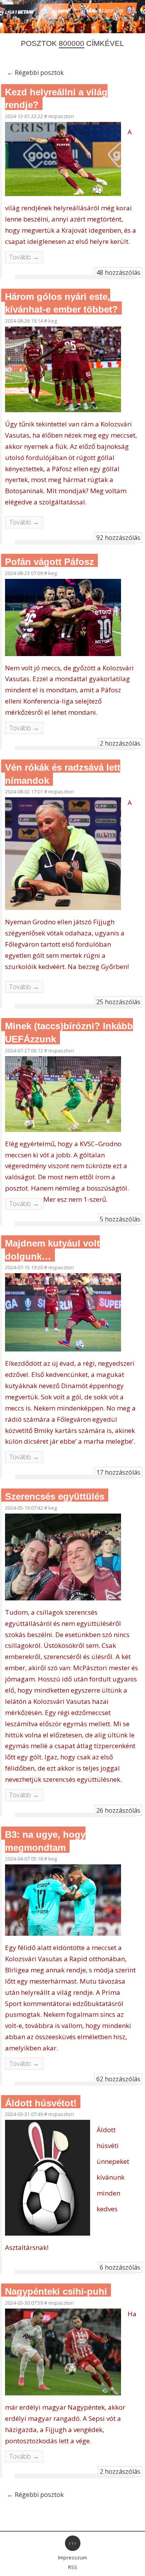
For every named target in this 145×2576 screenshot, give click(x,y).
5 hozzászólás (120, 1219)
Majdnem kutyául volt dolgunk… (52, 1250)
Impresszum (72, 2557)
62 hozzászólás (118, 2079)
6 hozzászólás (120, 2267)
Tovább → (24, 257)
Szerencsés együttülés (55, 1496)
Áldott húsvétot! (41, 2103)
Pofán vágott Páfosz (49, 562)
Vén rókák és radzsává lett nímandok (63, 774)
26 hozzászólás (118, 1810)
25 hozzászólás (118, 1002)
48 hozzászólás (118, 272)
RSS (73, 2567)
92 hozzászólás (118, 538)
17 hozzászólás (118, 1472)
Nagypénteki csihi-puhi (56, 2291)
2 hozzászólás (120, 743)
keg (53, 321)
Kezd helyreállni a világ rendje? (56, 99)
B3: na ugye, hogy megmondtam (45, 1841)
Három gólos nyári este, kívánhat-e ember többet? (61, 303)
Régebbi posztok (35, 73)
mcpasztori (61, 116)
